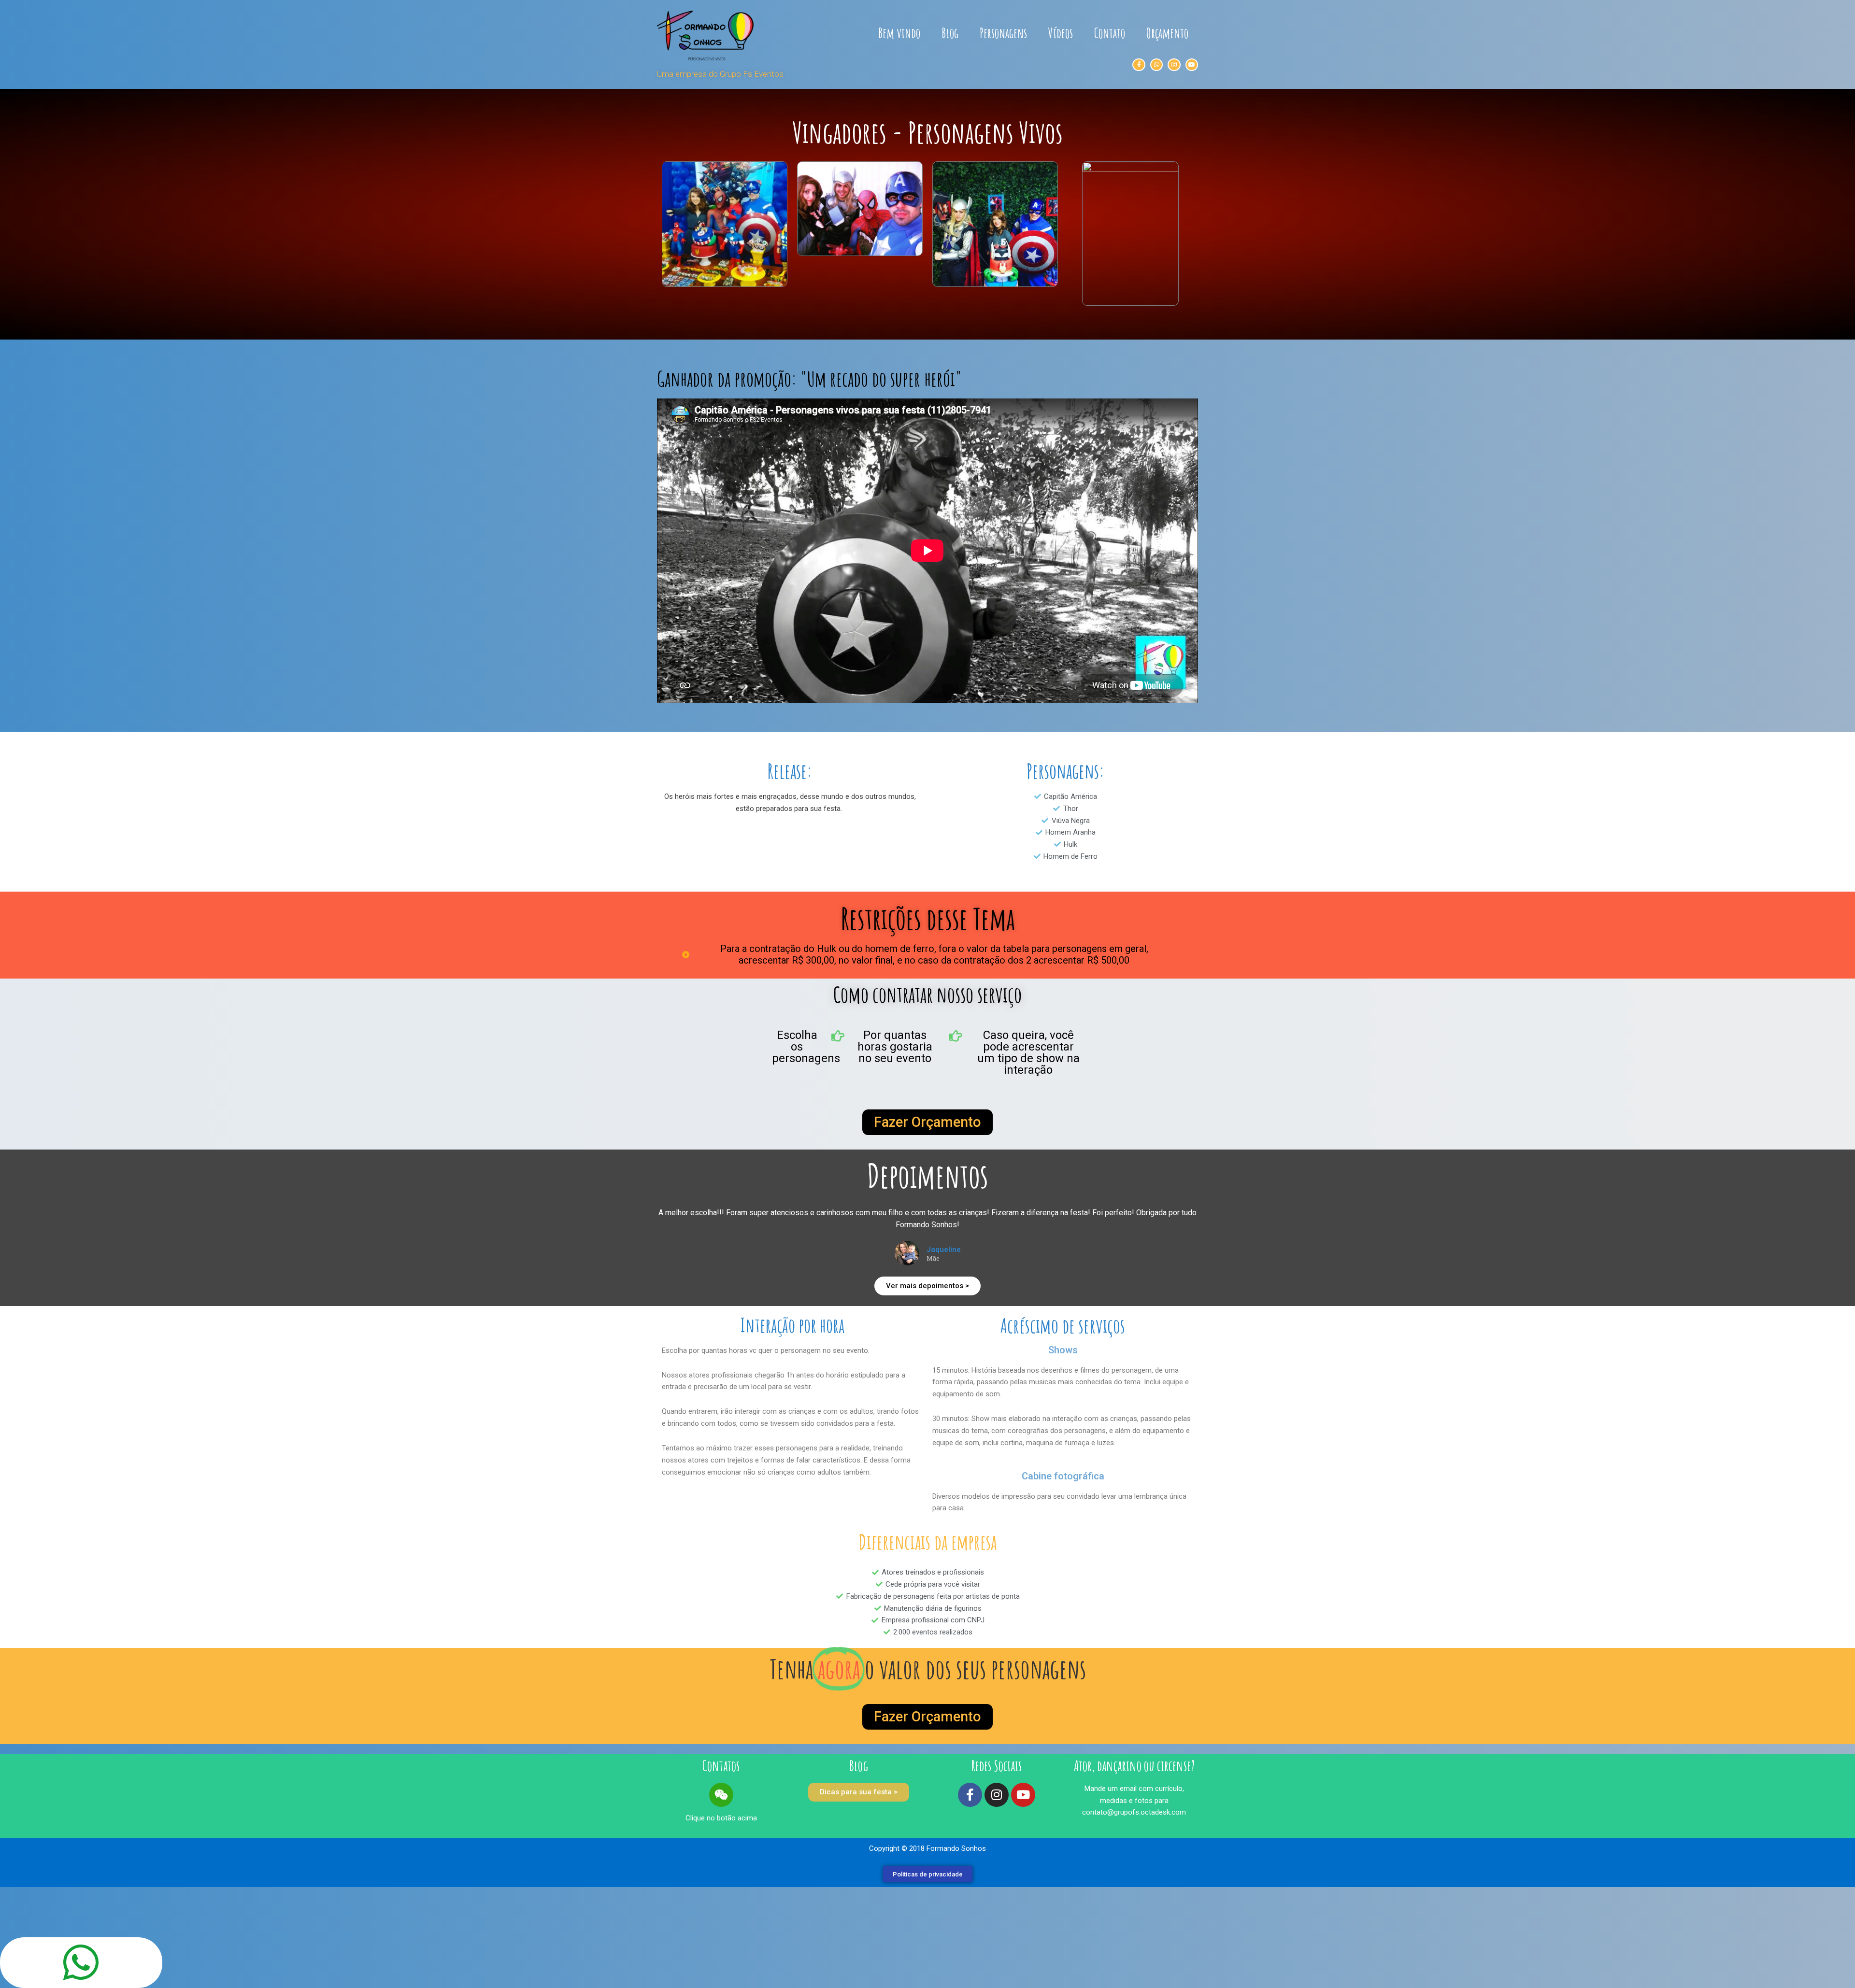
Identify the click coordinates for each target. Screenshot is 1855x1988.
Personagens (1003, 33)
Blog (950, 33)
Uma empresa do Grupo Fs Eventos (720, 74)
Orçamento (1167, 33)
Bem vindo (899, 33)
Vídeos (1061, 33)
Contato (1110, 33)
